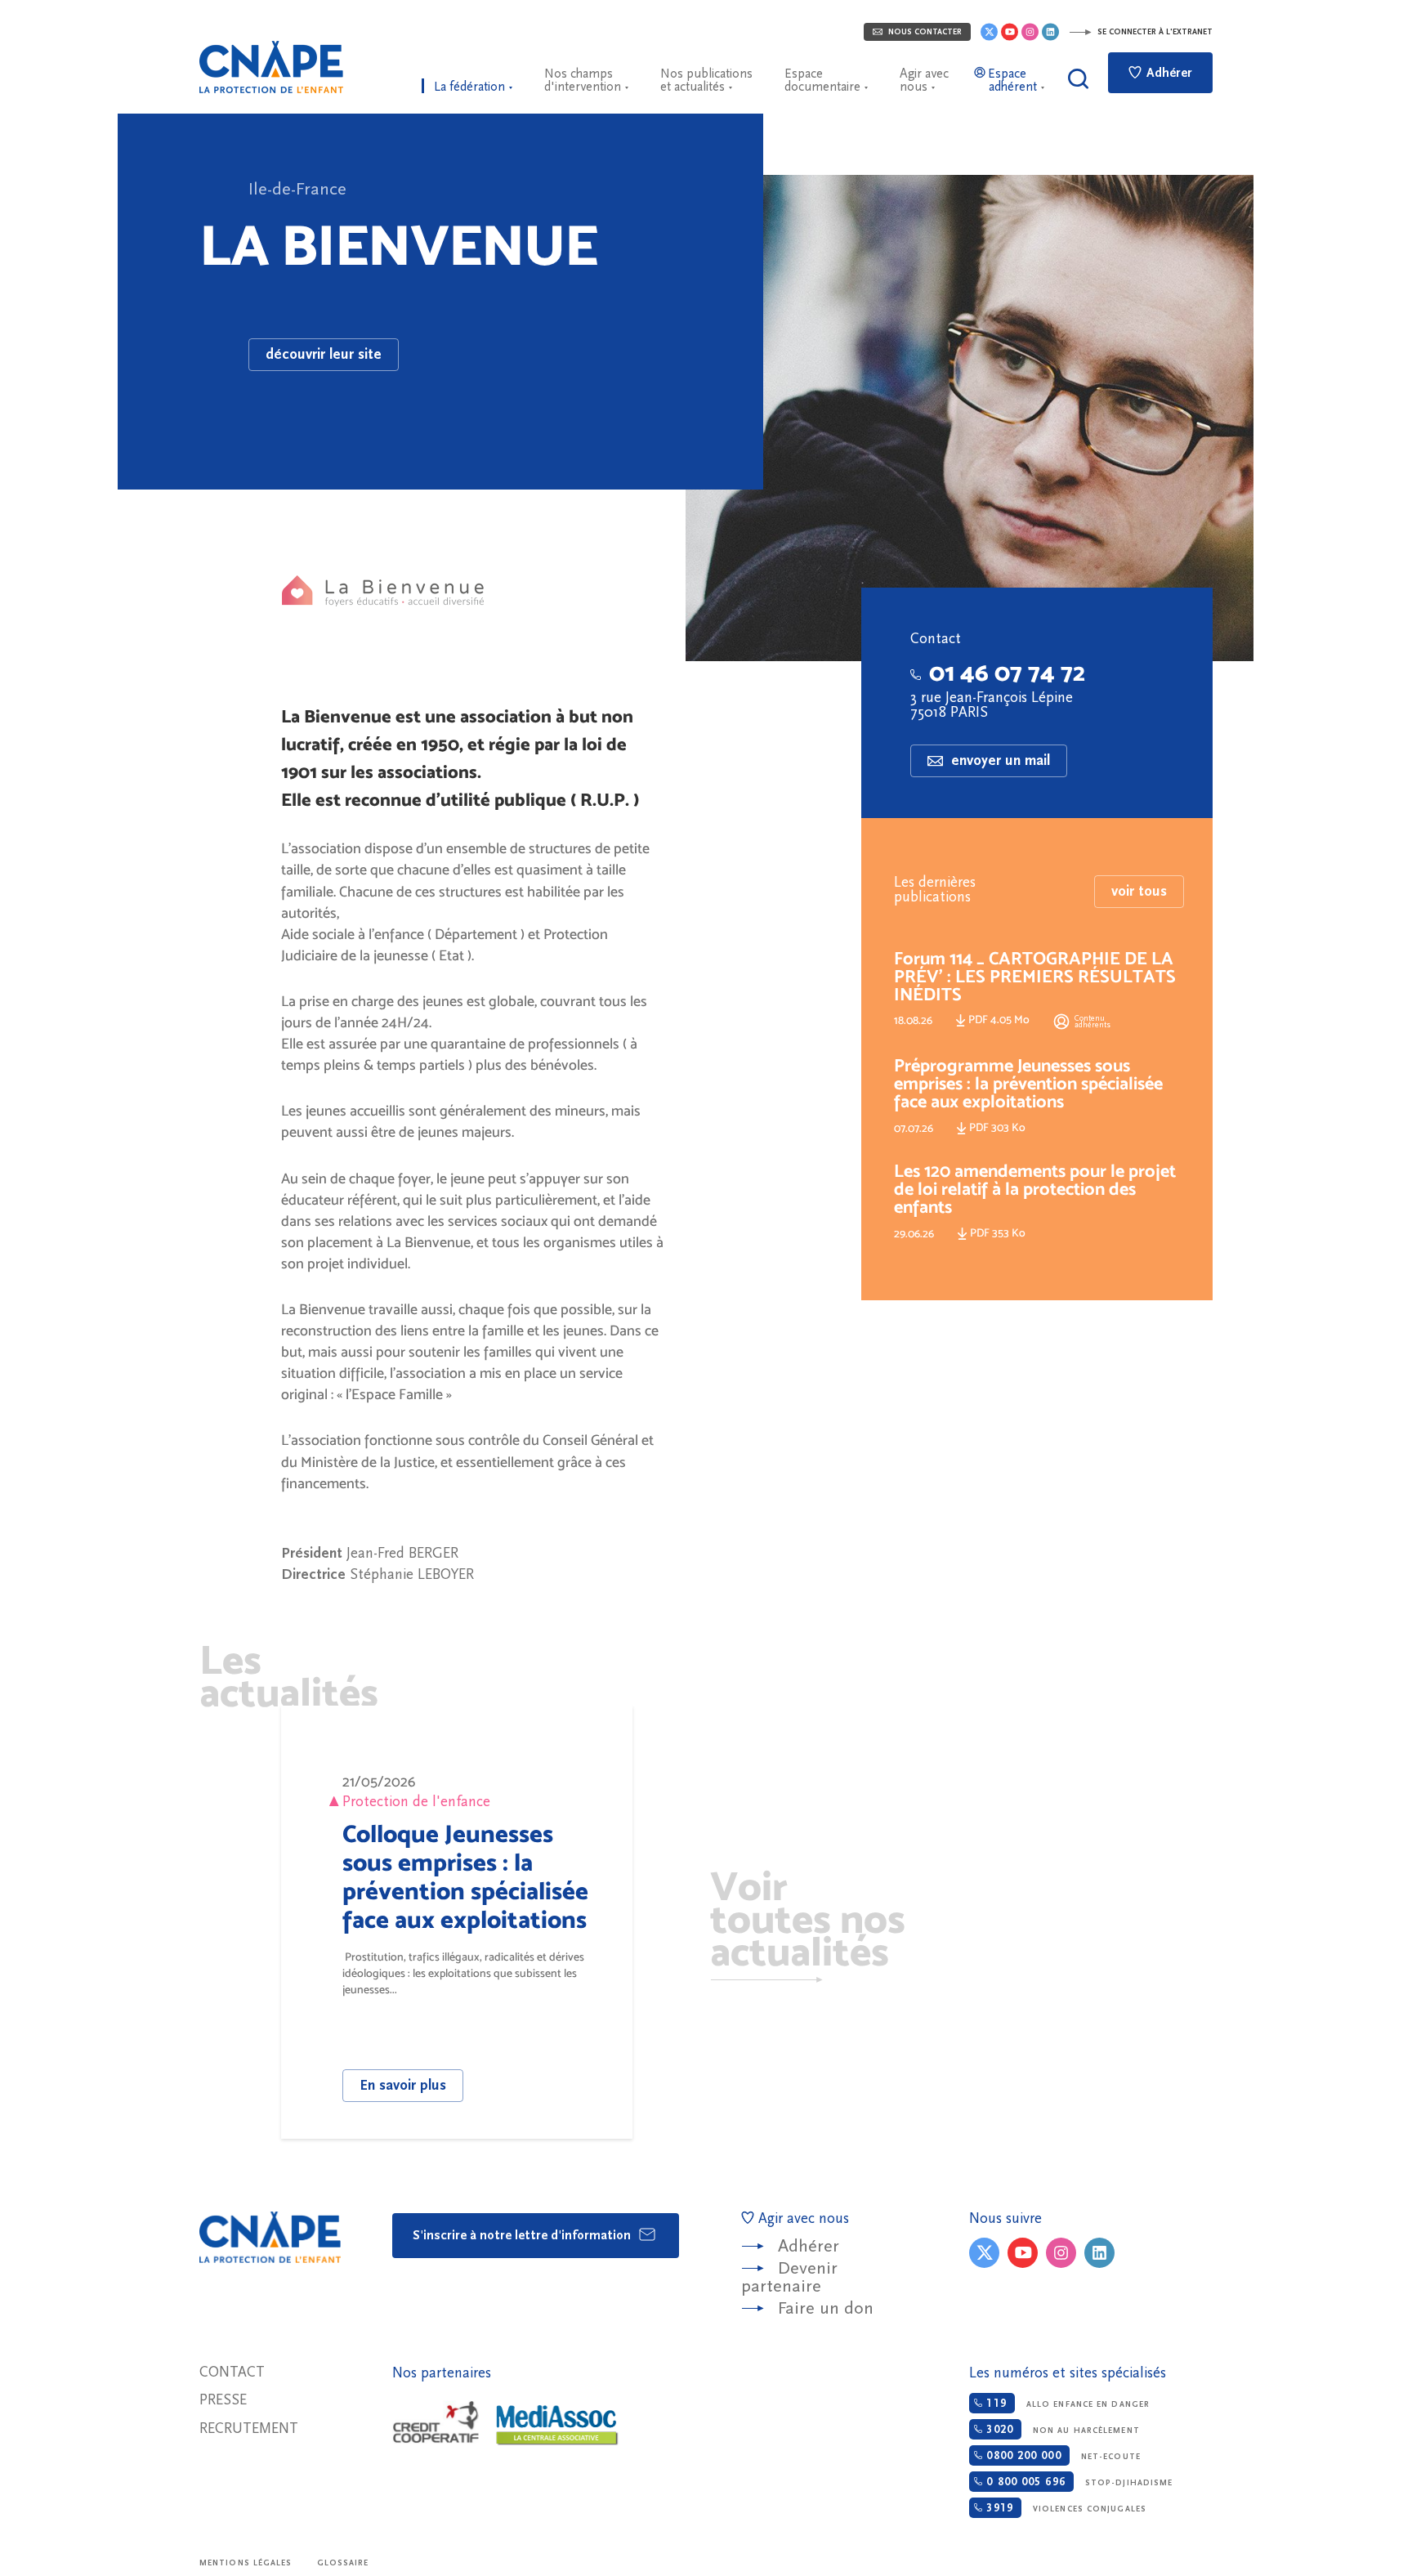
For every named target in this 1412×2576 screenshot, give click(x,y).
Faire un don (826, 2308)
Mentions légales (246, 2563)
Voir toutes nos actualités (808, 1918)
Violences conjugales (1064, 2508)
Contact (232, 2372)
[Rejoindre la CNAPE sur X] (989, 32)
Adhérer (1168, 73)
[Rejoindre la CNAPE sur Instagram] (1030, 32)
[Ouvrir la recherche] (1078, 79)
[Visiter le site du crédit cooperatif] (436, 2424)
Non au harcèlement (1061, 2430)
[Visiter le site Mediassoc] (557, 2425)
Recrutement (249, 2428)
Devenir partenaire (789, 2277)
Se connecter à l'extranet (1154, 32)
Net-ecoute (1061, 2456)
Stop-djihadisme (1077, 2482)
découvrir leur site (324, 354)
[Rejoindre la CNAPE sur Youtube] (1010, 32)
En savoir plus (403, 2085)
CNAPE (271, 67)
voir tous (1139, 891)
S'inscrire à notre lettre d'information (523, 2235)
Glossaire (343, 2563)
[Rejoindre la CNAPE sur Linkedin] (1050, 32)
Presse (223, 2400)
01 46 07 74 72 (1007, 672)
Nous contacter (924, 32)
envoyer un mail (999, 760)
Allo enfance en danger (1066, 2404)
